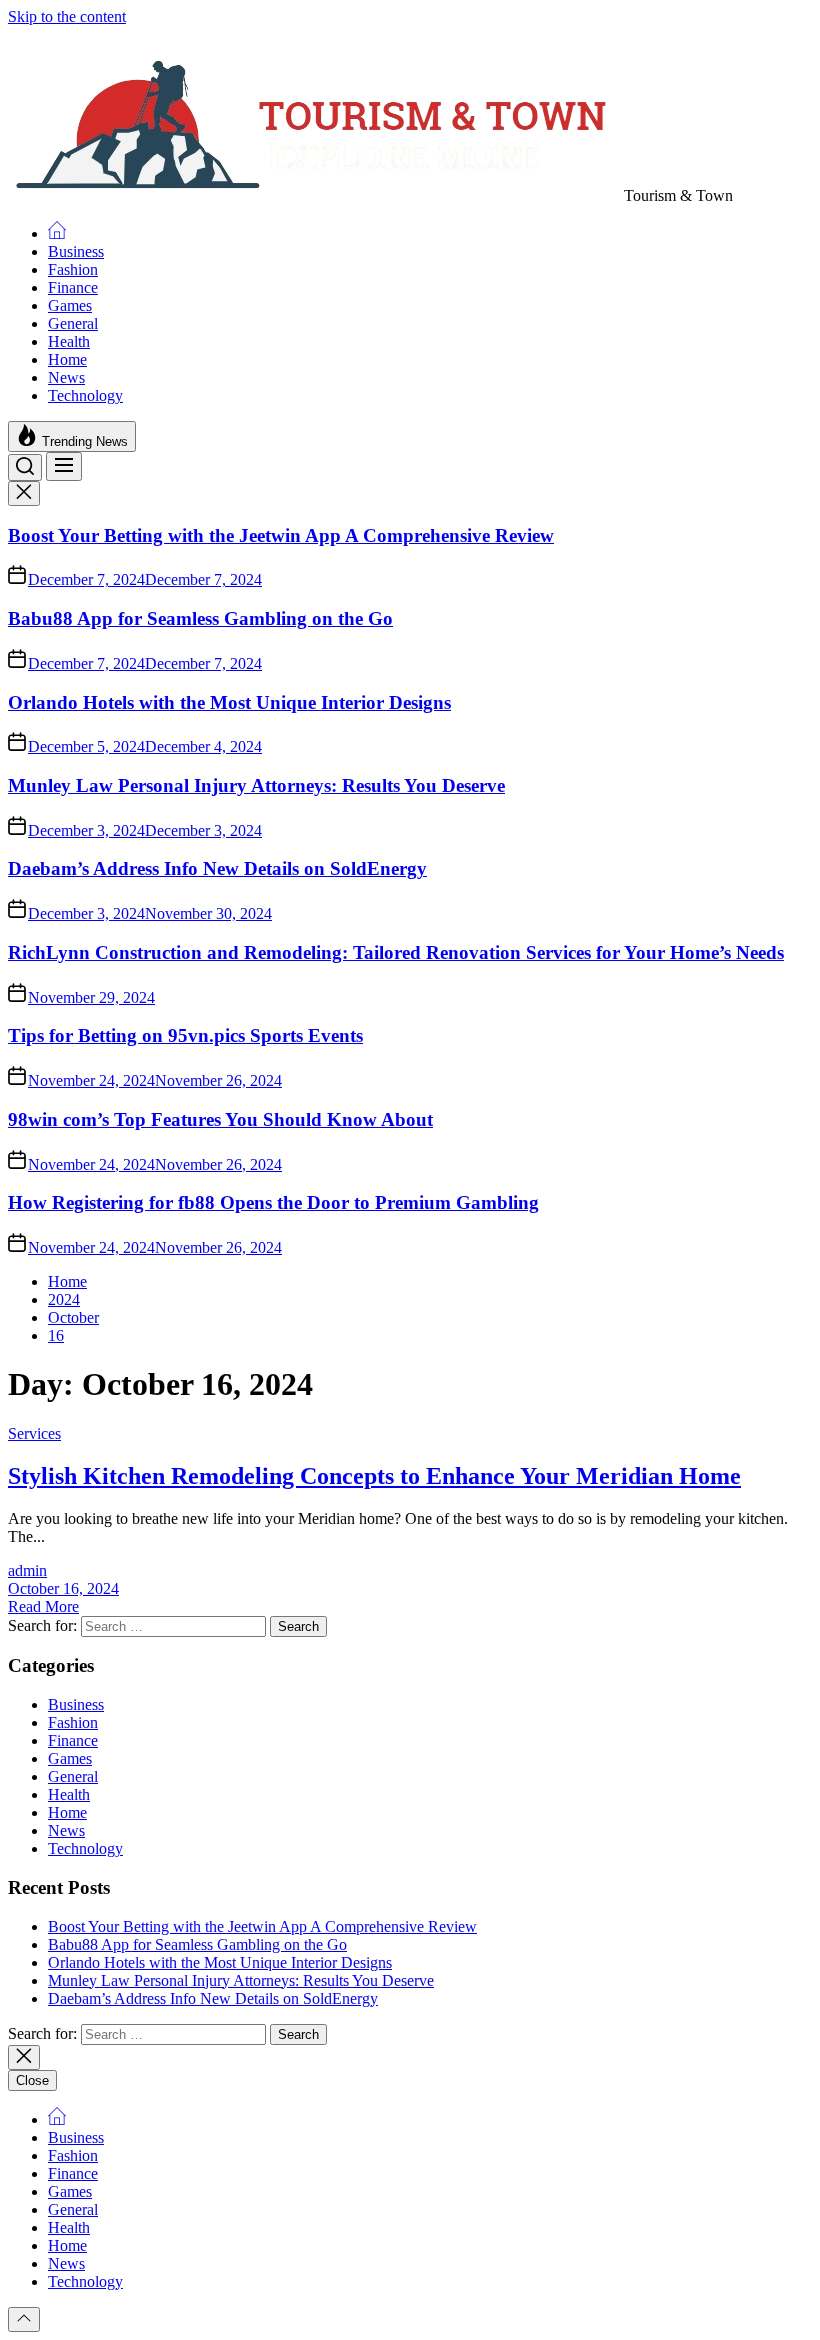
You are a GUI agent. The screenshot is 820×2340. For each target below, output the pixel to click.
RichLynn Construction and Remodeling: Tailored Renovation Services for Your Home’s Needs (396, 952)
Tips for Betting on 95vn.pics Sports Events (185, 1035)
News (66, 377)
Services (34, 1433)
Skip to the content (67, 16)
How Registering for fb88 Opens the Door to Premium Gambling (273, 1202)
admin (27, 1570)
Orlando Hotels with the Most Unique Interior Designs (229, 702)
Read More (43, 1606)
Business (76, 251)
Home (67, 359)
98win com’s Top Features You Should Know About (220, 1119)
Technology (85, 395)
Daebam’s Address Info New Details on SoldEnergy (217, 868)
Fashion (73, 269)
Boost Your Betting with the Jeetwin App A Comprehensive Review (281, 535)
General (73, 323)
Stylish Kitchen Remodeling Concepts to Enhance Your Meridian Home (374, 1476)
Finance (73, 287)
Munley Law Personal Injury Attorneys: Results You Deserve (256, 785)
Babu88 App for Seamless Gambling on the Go (200, 618)
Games (70, 305)
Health (69, 341)
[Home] (57, 233)
